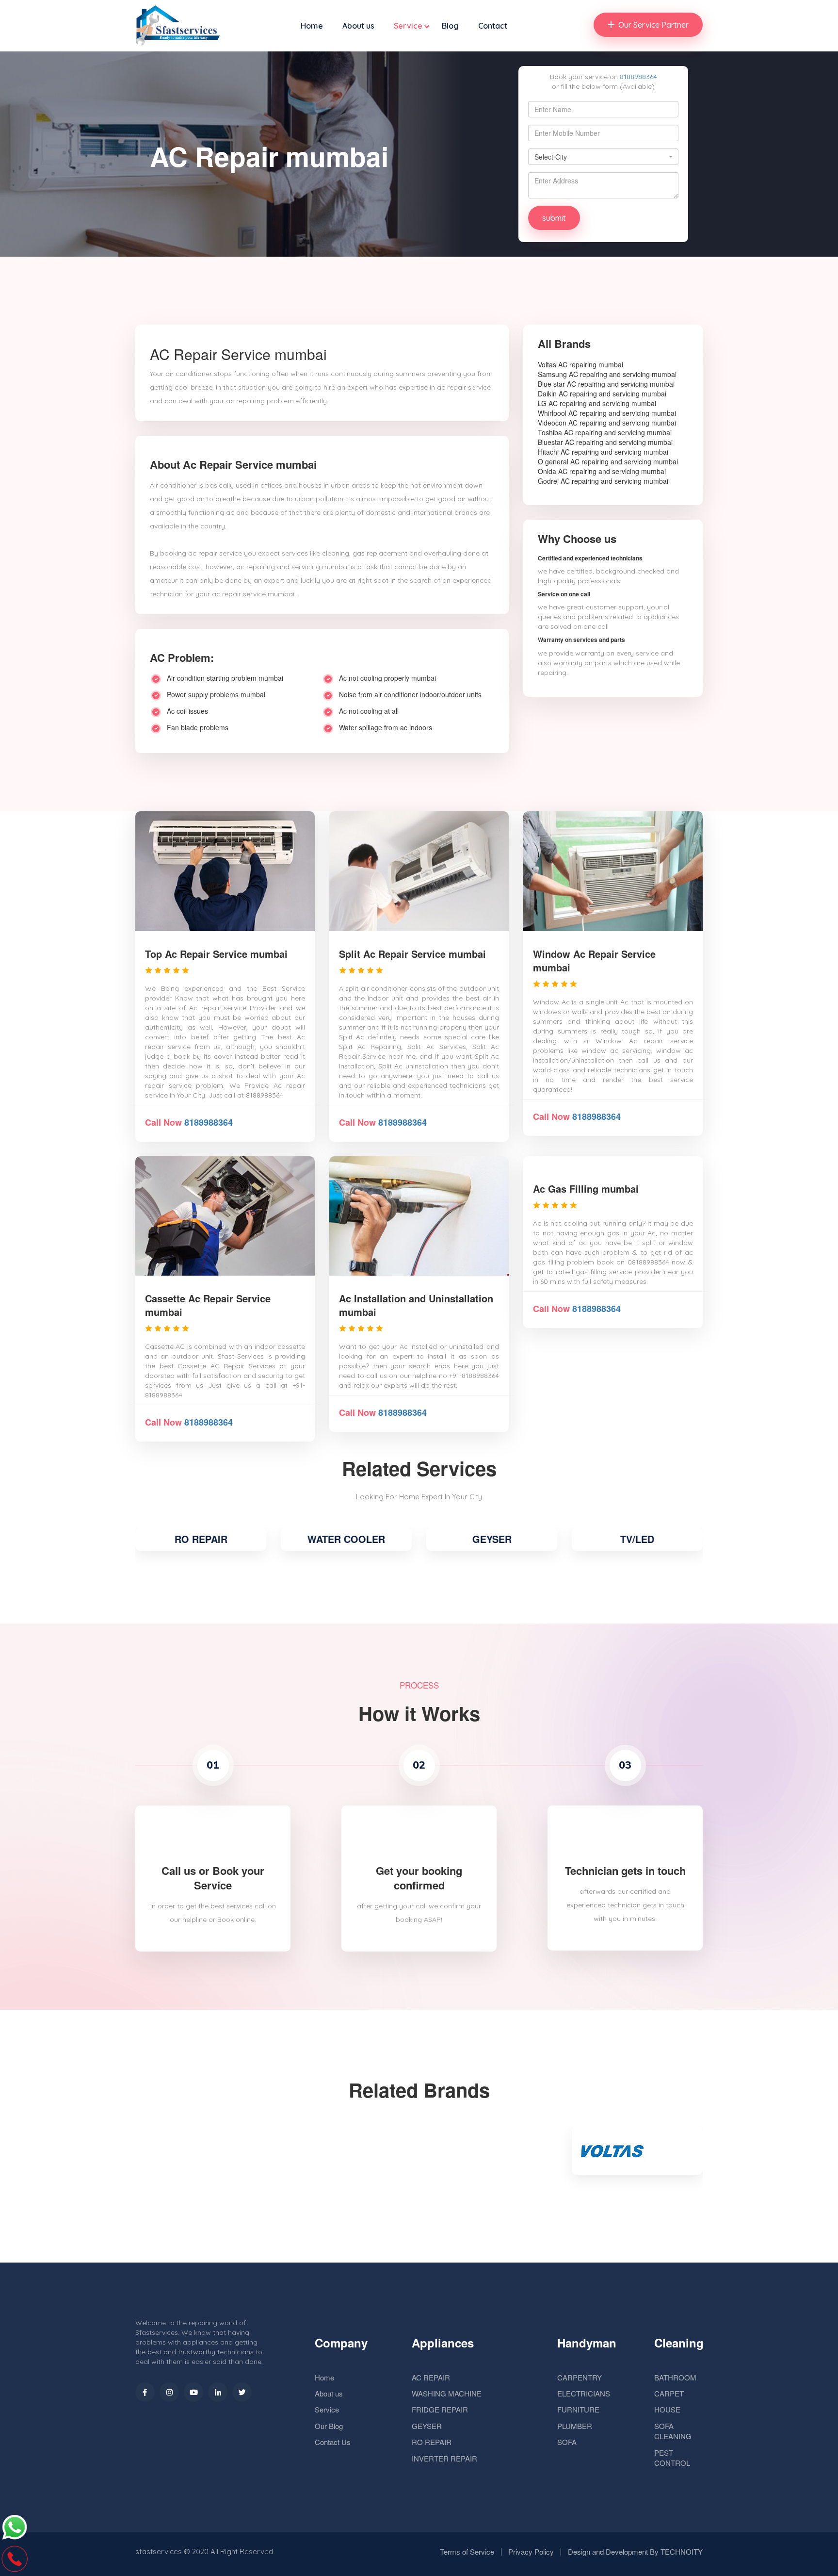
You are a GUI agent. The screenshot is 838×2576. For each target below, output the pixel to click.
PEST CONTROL (672, 2458)
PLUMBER (575, 2426)
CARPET (669, 2393)
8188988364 (638, 77)
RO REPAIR (201, 1539)
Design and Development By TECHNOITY (635, 2551)
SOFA (567, 2442)
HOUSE (667, 2409)
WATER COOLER (346, 1539)
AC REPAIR (431, 2377)
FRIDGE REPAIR (440, 2409)
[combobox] (603, 157)
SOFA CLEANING (673, 2431)
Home (312, 26)
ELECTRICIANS (584, 2393)
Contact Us (333, 2442)
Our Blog (329, 2426)
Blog (450, 26)
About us (358, 26)
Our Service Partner (653, 25)
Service (408, 26)
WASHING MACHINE (447, 2393)
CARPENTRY (580, 2377)
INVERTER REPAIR (444, 2458)
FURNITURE (578, 2409)
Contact (493, 26)
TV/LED (637, 1539)
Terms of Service (467, 2551)
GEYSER (492, 1539)
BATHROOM (675, 2377)
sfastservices (159, 2551)
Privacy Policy (531, 2551)
